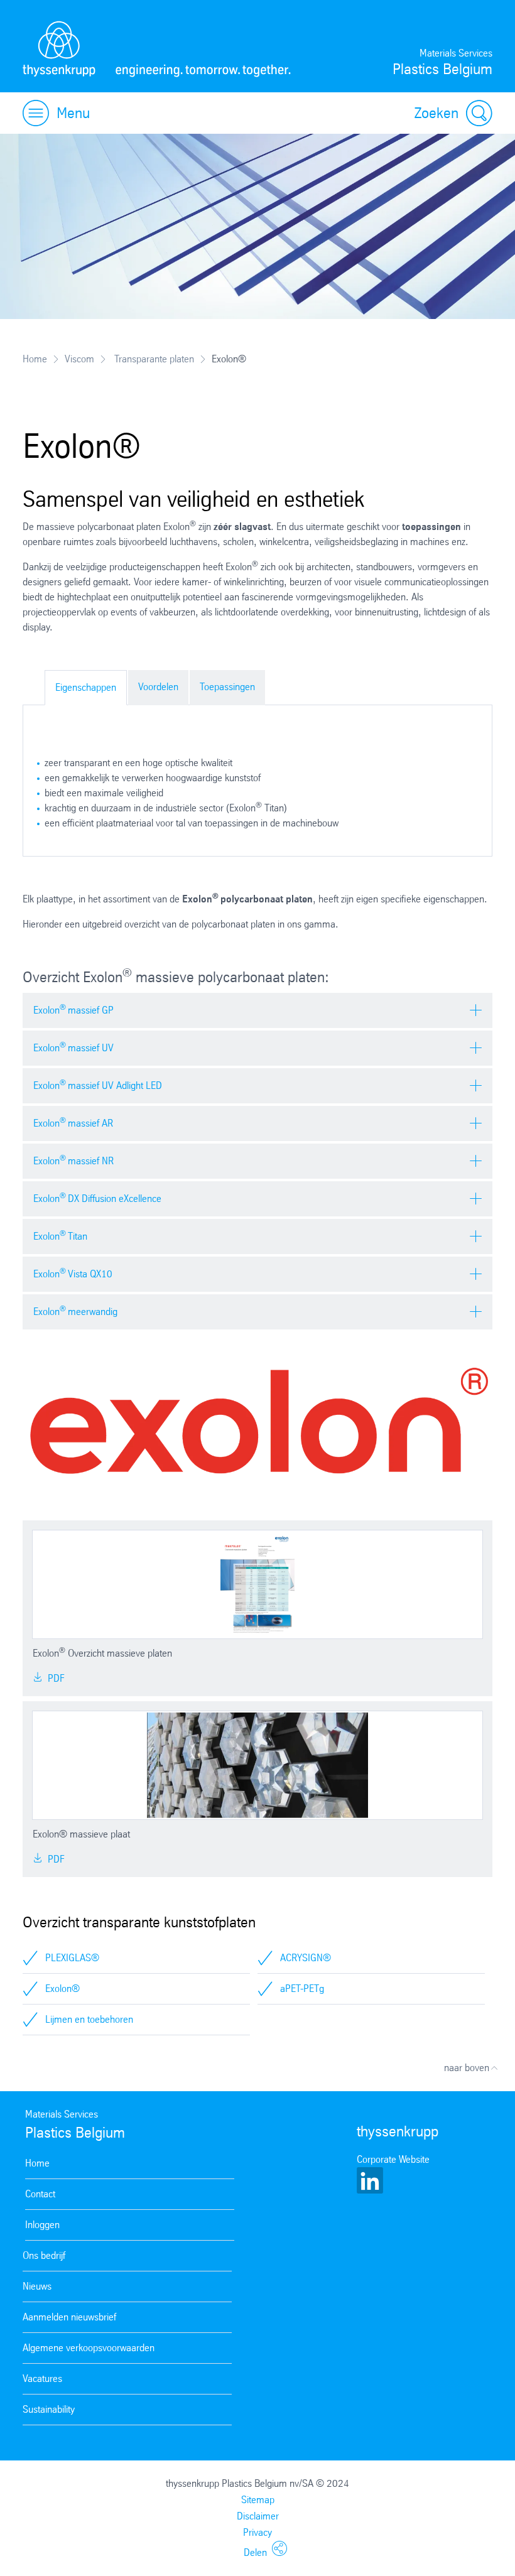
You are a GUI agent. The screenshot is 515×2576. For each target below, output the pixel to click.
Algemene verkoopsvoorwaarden (89, 2348)
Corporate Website (393, 2159)
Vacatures (42, 2378)
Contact (40, 2194)
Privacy (257, 2532)
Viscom (79, 359)
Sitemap (258, 2500)
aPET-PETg (302, 1989)
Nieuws (37, 2286)
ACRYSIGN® (306, 1958)
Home (35, 359)
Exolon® (62, 1989)
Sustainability (49, 2409)
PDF (55, 1678)
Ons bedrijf (44, 2255)
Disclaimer (258, 2516)
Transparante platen (153, 359)
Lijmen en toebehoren (89, 2019)
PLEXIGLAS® (72, 1958)
